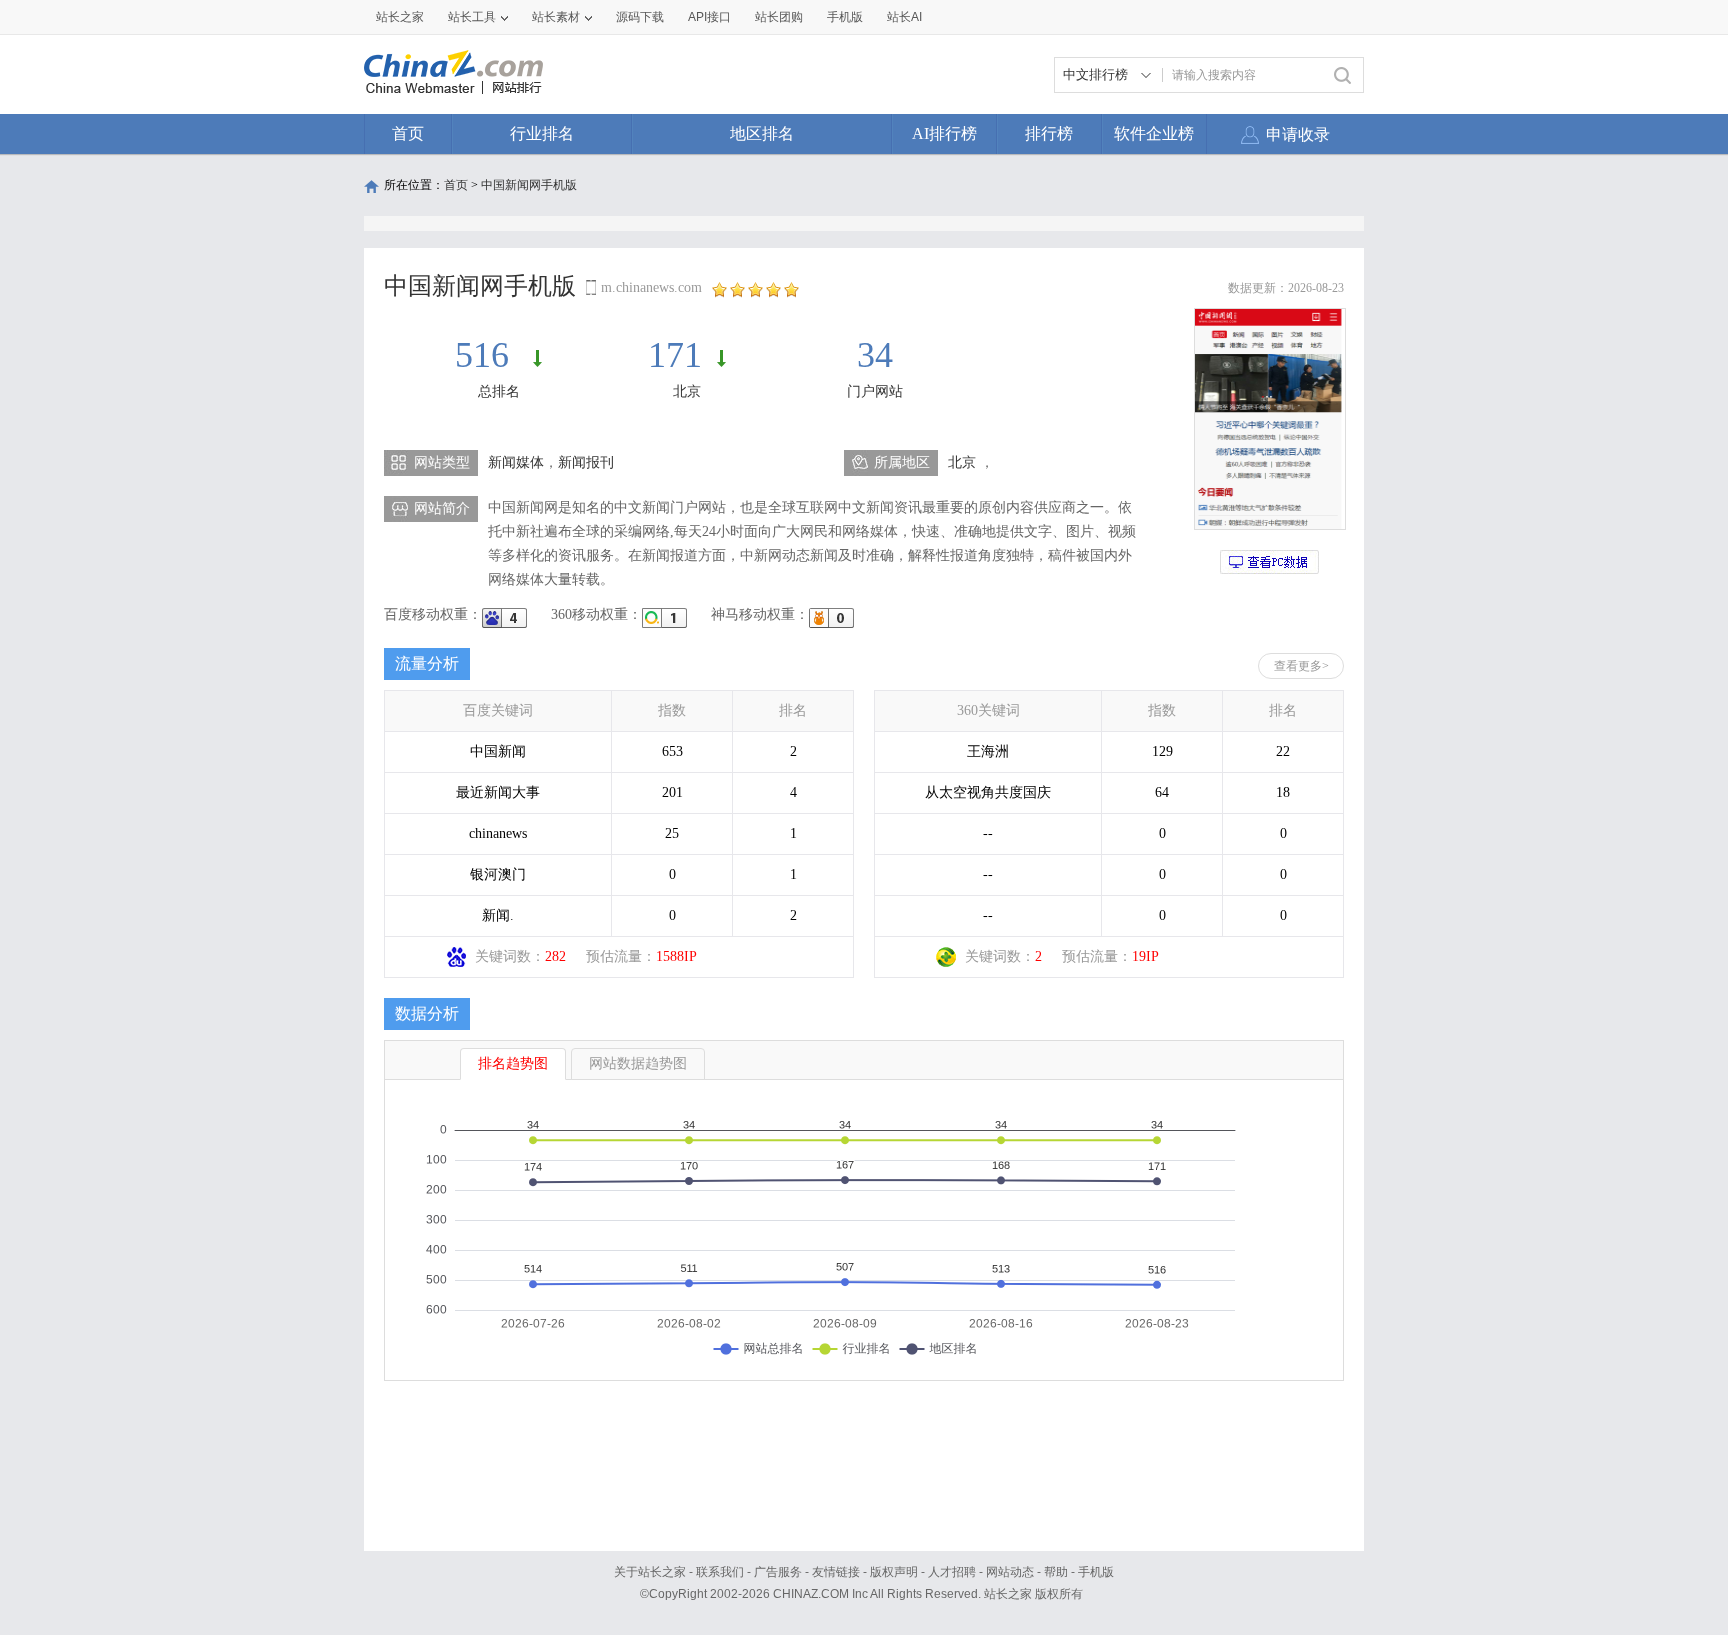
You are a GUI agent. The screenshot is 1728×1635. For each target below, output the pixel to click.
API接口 (709, 17)
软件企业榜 (1154, 133)
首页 (408, 133)
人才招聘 (952, 1572)
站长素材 (556, 17)
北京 (687, 391)
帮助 (1056, 1572)
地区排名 (762, 133)
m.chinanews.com (651, 287)
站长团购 (779, 17)
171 (675, 355)
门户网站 (875, 391)
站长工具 (472, 17)
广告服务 (778, 1572)
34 (875, 355)
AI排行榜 (944, 133)
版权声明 (894, 1572)
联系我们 (720, 1572)
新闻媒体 (516, 462)
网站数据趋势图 (638, 1063)
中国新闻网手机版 (529, 185)
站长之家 (400, 17)
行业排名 (542, 133)
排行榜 (1049, 133)
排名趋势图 (513, 1063)
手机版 (1096, 1572)
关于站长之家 (650, 1572)
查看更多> (1301, 666)
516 (486, 355)
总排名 (499, 391)
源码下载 (640, 17)
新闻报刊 (586, 462)
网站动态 (1010, 1572)
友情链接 (836, 1572)
